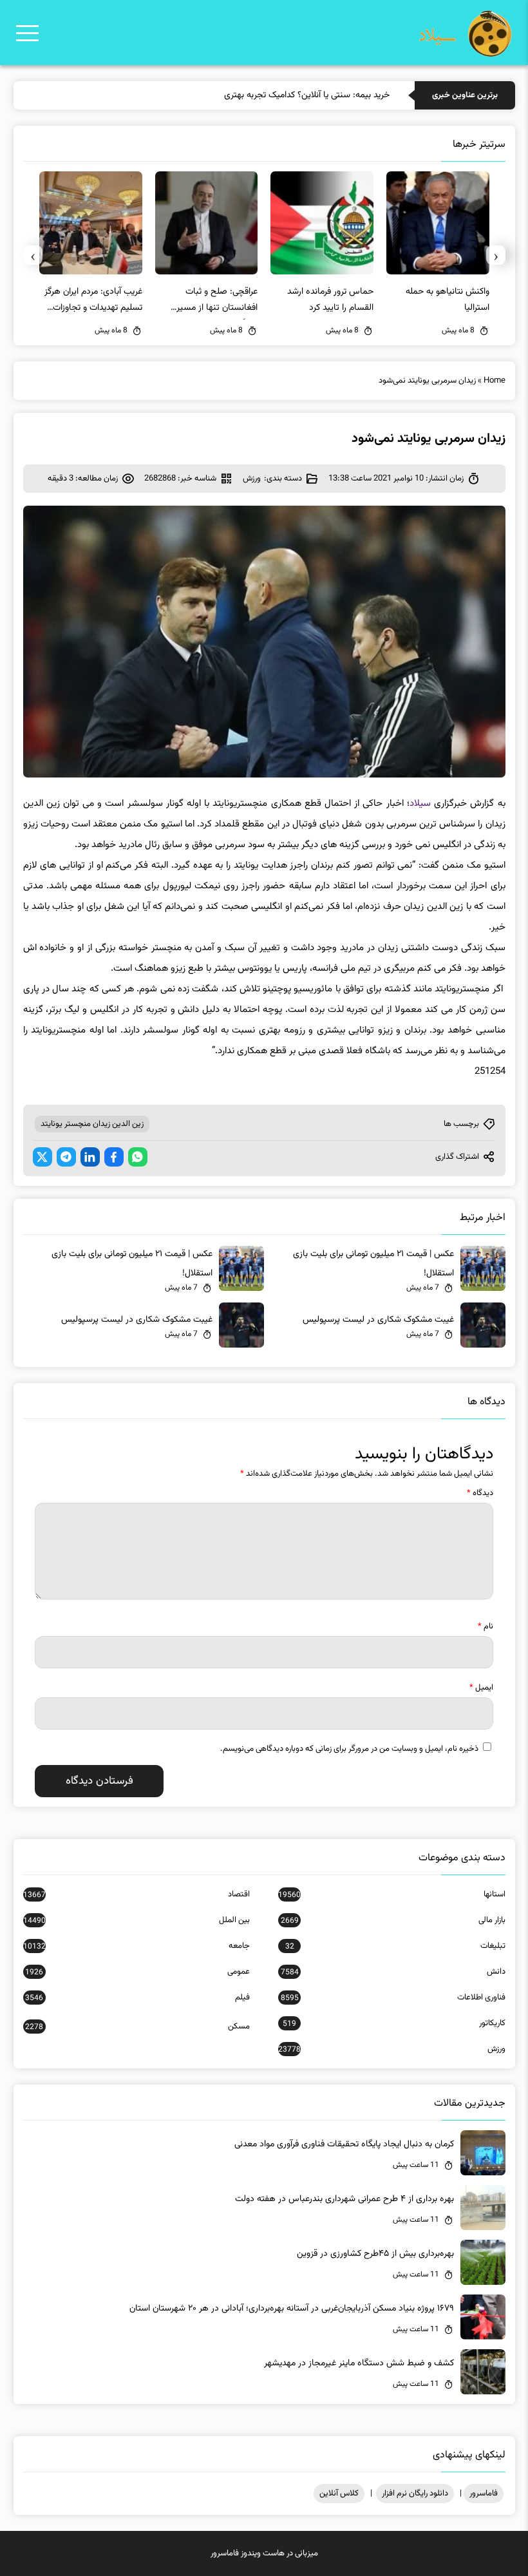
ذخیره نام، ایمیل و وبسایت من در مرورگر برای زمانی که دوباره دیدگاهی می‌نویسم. (349, 1749)
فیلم (137, 1998)
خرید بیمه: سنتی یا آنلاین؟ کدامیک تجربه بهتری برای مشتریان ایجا (275, 95)
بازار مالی (393, 1920)
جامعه (137, 1946)
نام (486, 1627)
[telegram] (66, 1157)
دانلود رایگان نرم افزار (415, 2494)
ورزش (252, 479)
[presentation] (496, 255)
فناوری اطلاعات (393, 1998)
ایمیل (481, 1688)
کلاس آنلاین (339, 2494)
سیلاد (420, 804)
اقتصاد (137, 1894)
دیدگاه (480, 1493)
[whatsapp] (138, 1157)
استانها (391, 1894)
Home (495, 381)
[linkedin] (90, 1157)
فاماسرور (484, 2494)
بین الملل (137, 1920)
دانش (393, 1972)
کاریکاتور (394, 2023)
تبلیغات (395, 1946)
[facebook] (114, 1157)
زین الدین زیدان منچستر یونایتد (92, 1124)
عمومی (137, 1972)
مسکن (137, 2027)
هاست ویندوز (263, 2553)
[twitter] (42, 1157)
